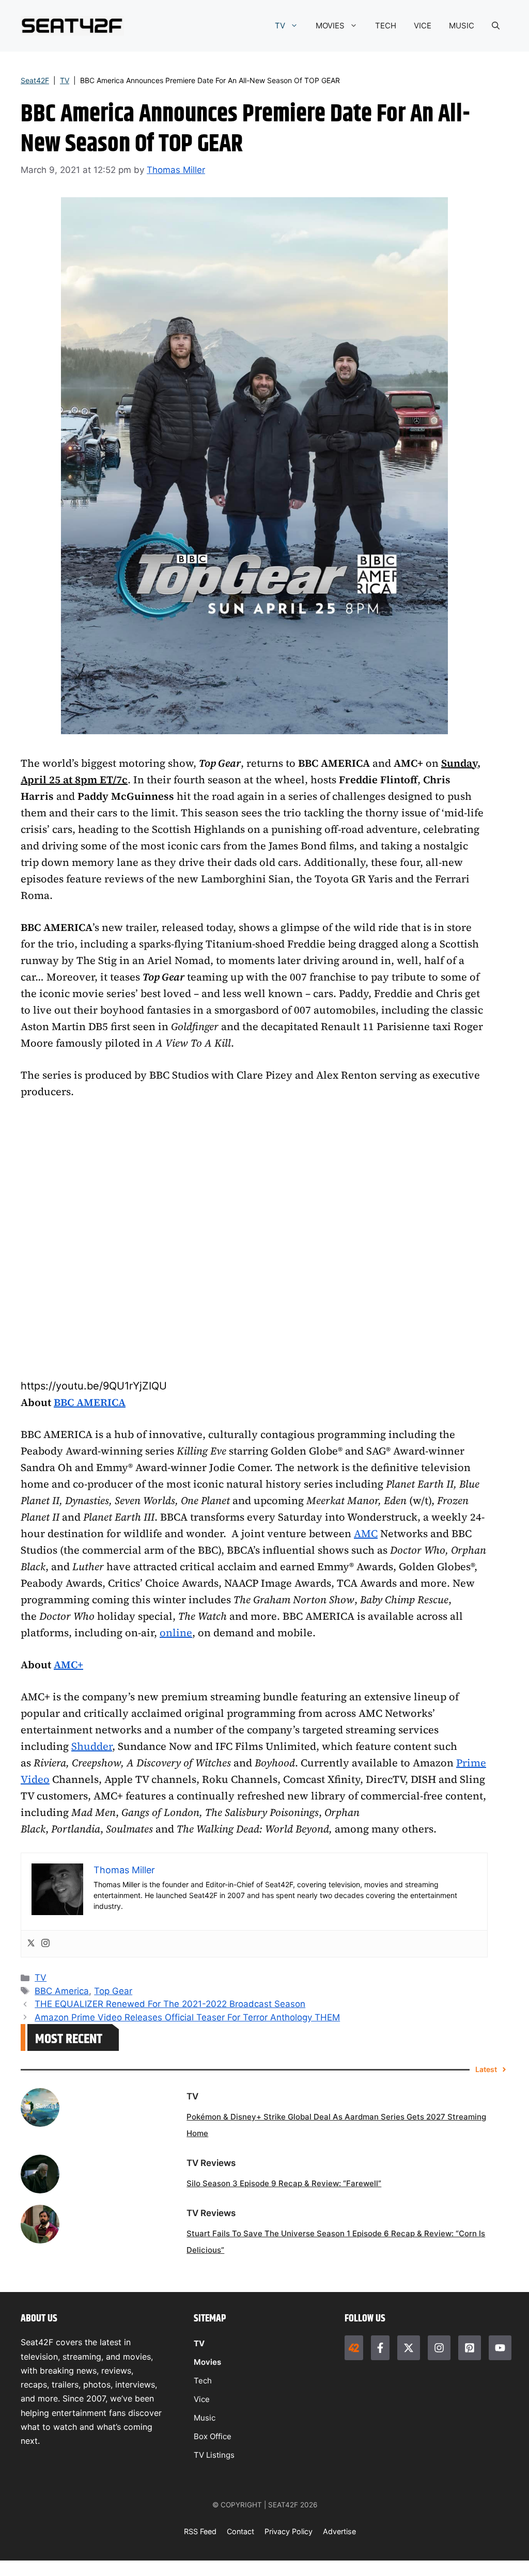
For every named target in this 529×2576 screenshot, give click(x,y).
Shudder (92, 1746)
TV (280, 26)
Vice (202, 2399)
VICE (423, 26)
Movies (207, 2362)
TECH (386, 26)
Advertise (339, 2531)
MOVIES (330, 26)
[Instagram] (45, 1944)
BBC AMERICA (90, 1402)
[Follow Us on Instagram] (439, 2348)
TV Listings (214, 2455)
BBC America (62, 1991)
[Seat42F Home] (354, 2348)
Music (205, 2418)
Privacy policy (289, 2531)
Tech (203, 2381)
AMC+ (68, 1665)
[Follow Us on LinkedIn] (470, 2348)
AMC (366, 1534)
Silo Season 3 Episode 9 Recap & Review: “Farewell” (284, 2183)
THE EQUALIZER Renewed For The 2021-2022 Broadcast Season (170, 2004)
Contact (240, 2531)
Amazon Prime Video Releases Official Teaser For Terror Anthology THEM (187, 2017)
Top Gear (113, 1991)
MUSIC (462, 26)
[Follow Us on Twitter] (409, 2348)
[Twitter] (31, 1944)
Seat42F (35, 80)
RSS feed (200, 2531)
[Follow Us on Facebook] (380, 2348)
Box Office (213, 2436)
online (176, 1633)
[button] (496, 26)
